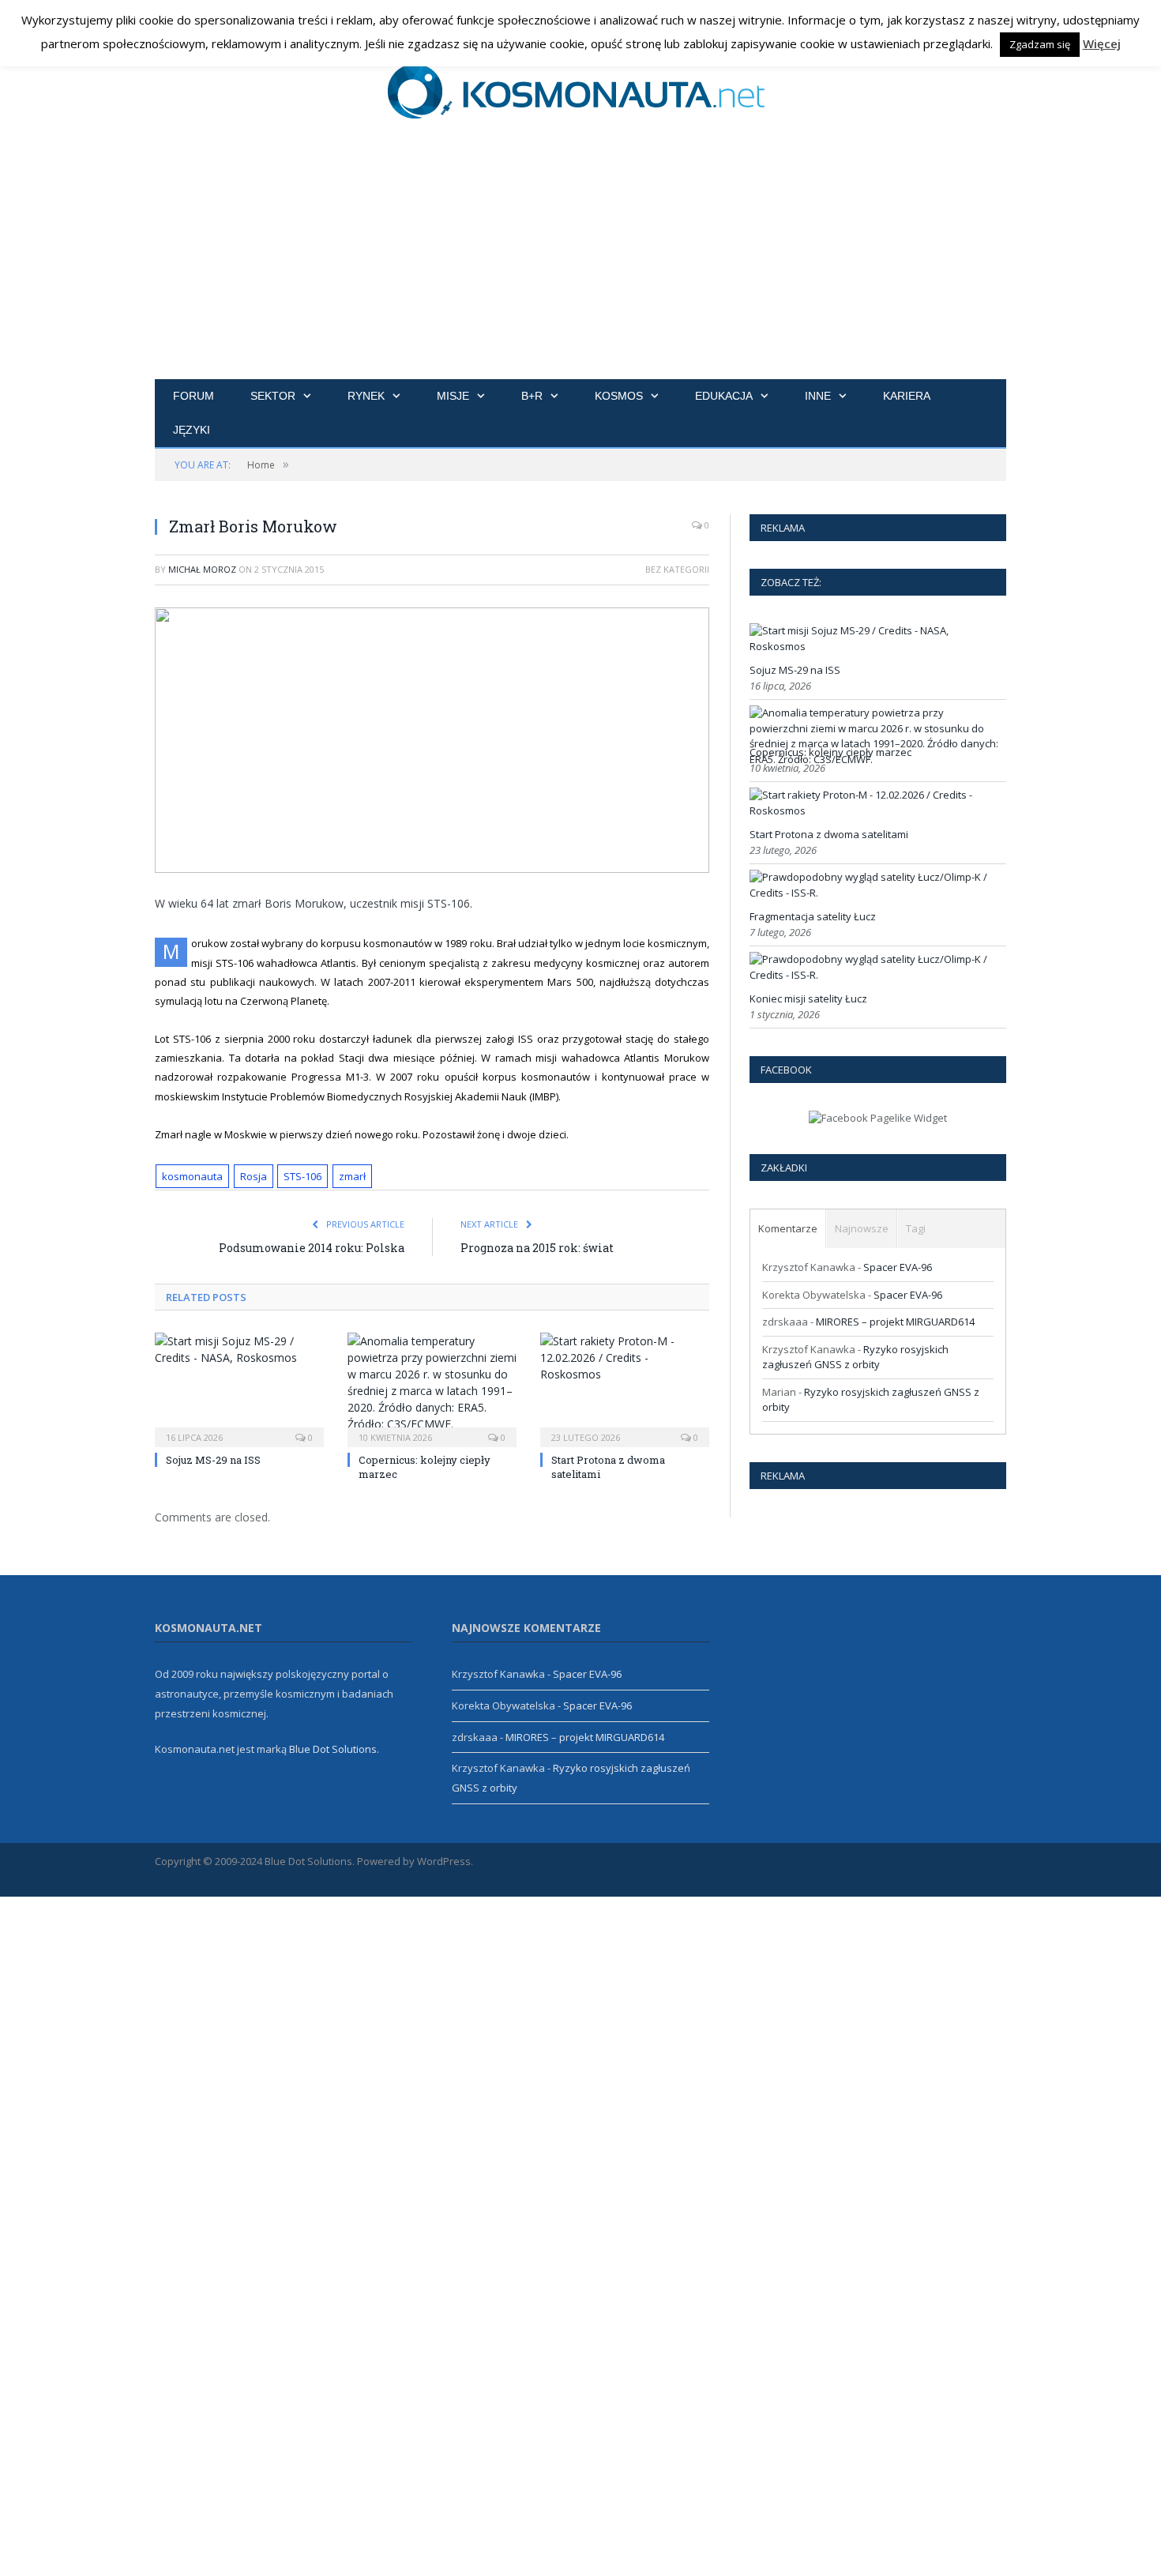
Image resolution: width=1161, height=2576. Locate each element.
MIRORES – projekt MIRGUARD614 (895, 1322)
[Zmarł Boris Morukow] (432, 742)
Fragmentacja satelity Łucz (813, 916)
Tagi (916, 1228)
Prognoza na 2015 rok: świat (537, 1248)
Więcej (1102, 43)
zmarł (352, 1176)
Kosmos (619, 396)
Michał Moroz (202, 569)
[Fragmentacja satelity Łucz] (876, 893)
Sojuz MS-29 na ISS (213, 1460)
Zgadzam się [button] (1040, 44)
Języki (192, 430)
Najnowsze (862, 1228)
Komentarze (788, 1228)
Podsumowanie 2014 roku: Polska (312, 1248)
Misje (453, 396)
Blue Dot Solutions (333, 1749)
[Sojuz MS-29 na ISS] (239, 1388)
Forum (193, 396)
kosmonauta (192, 1176)
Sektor (273, 396)
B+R (532, 396)
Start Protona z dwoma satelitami (829, 834)
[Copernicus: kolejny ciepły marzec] (432, 1388)
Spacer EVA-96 (898, 1267)
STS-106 (302, 1176)
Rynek (366, 396)
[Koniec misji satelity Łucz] (876, 975)
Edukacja (724, 396)
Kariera (907, 396)
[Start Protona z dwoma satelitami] (625, 1388)
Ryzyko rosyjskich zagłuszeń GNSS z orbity (855, 1357)
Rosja (254, 1176)
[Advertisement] (580, 261)
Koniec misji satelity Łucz (808, 998)
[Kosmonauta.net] (581, 89)
